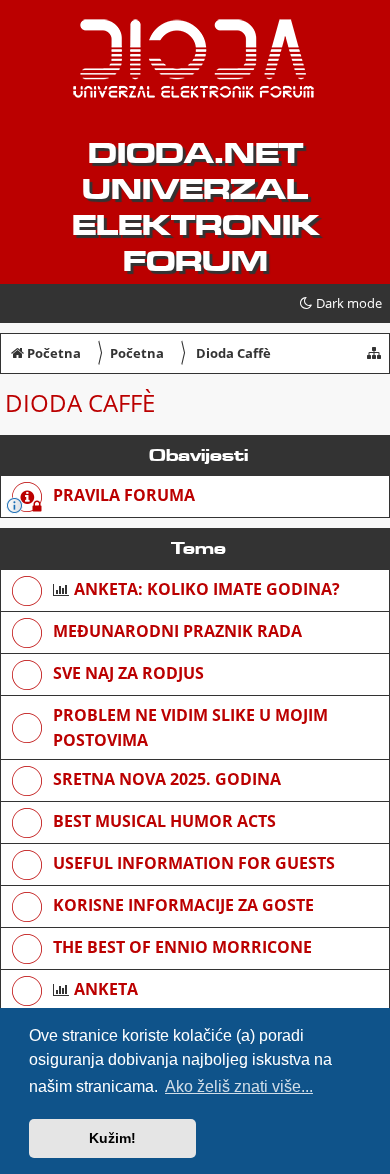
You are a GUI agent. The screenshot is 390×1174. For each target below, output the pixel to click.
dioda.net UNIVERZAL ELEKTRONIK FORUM (195, 207)
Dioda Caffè (80, 402)
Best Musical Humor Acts (164, 821)
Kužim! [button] (112, 1138)
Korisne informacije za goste (183, 905)
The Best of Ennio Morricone (182, 947)
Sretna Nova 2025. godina (167, 779)
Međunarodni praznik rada (177, 631)
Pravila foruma (124, 495)
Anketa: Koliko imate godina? (207, 589)
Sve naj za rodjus (128, 673)
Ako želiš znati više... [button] (239, 1086)
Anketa (106, 989)
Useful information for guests (194, 863)
